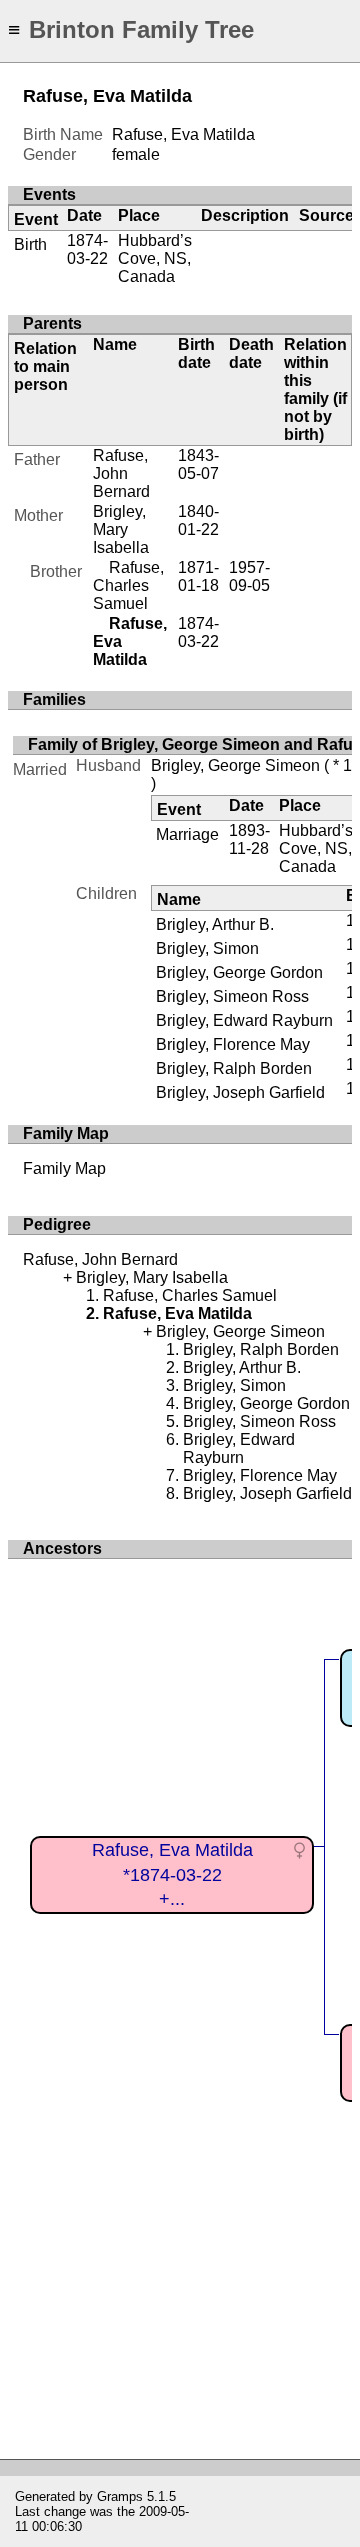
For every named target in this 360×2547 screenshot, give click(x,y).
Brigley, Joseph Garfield (240, 1092)
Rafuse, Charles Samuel (128, 585)
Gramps (120, 2496)
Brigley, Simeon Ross (232, 996)
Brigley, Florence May (233, 1044)
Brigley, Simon (207, 948)
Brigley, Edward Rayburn (244, 1020)
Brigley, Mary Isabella (121, 529)
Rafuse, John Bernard (121, 473)
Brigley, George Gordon (239, 972)
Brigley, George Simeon (235, 765)
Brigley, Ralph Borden (234, 1068)
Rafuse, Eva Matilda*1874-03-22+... (172, 1874)
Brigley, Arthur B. (215, 924)
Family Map (64, 1168)
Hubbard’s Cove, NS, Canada (155, 258)
